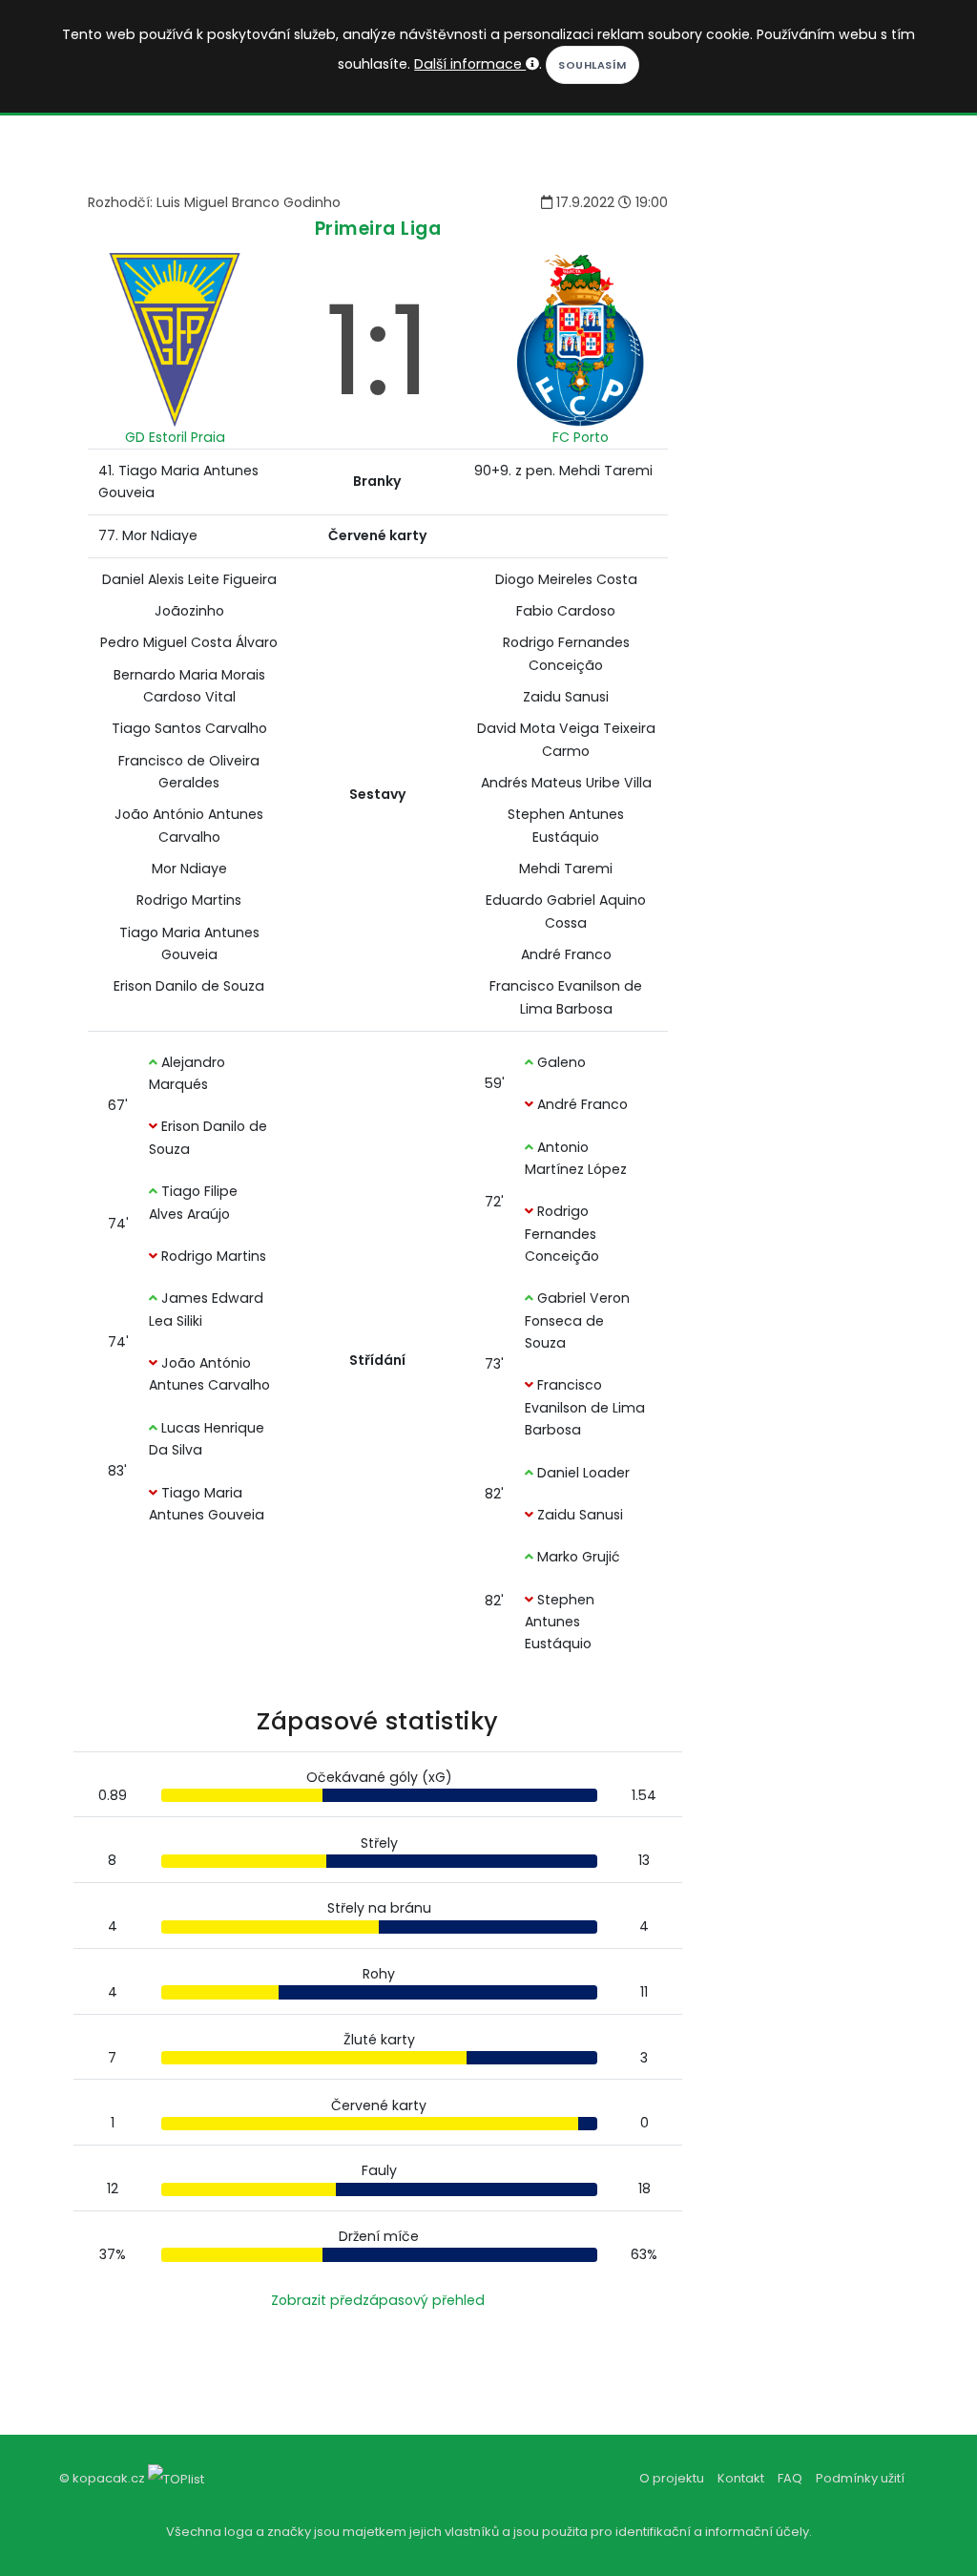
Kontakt (741, 2478)
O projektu (672, 2478)
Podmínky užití (860, 2478)
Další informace (470, 64)
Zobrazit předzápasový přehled (378, 2300)
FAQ (790, 2478)
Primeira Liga (378, 229)
